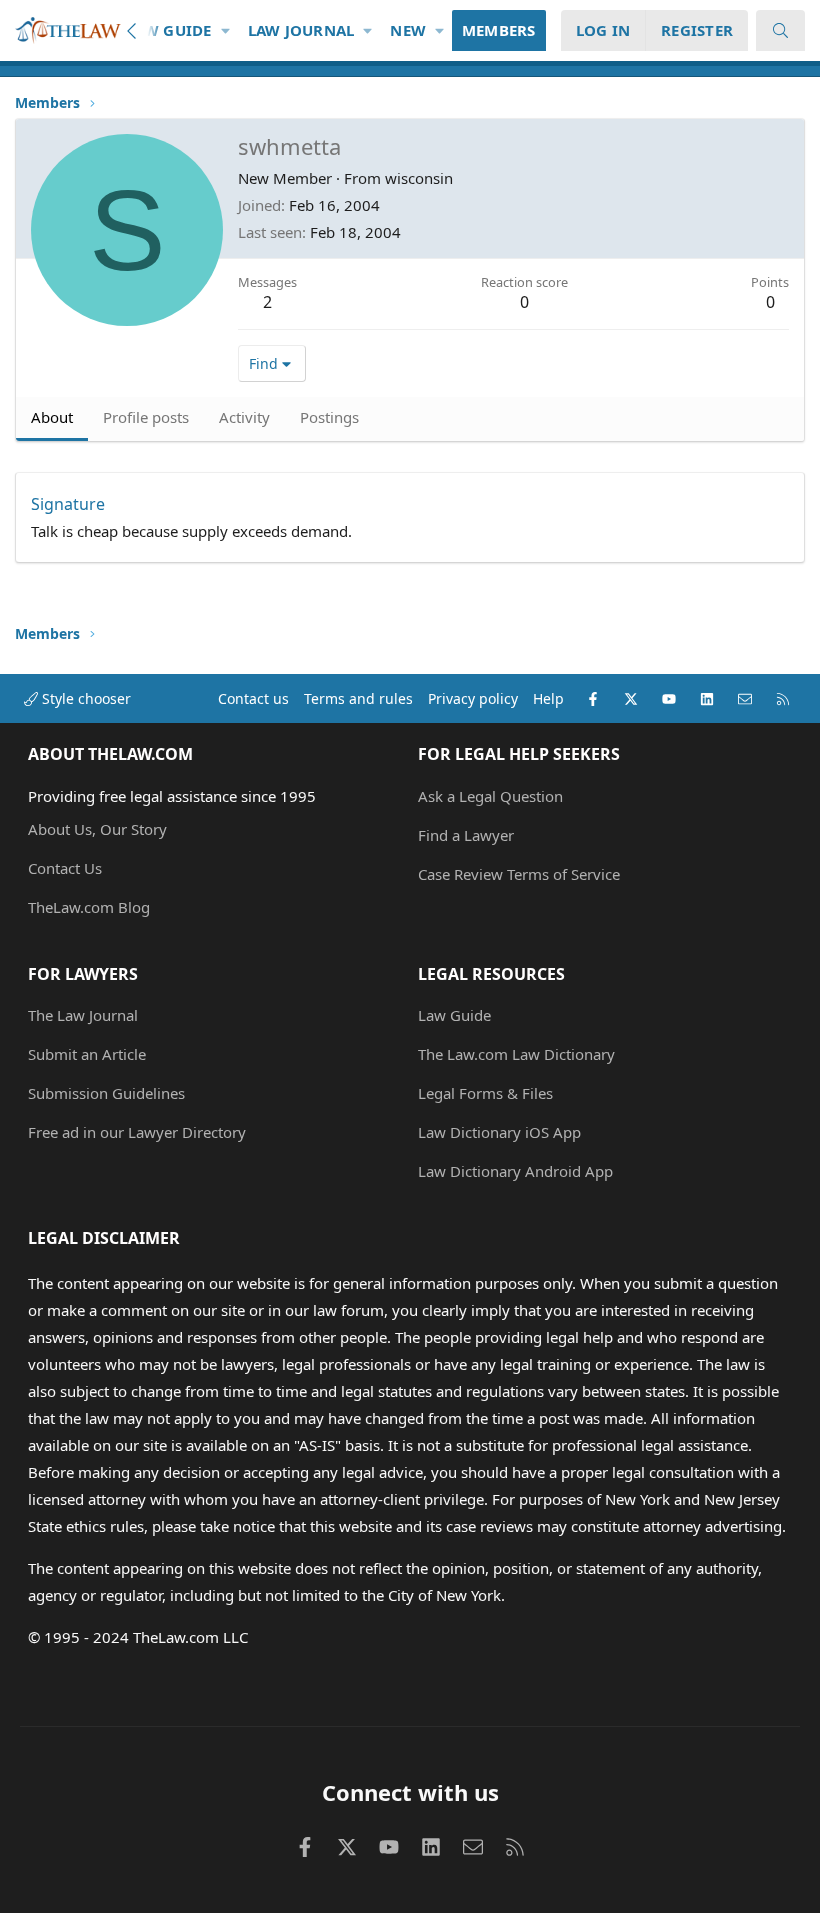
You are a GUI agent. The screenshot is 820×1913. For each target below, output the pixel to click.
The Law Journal (83, 1015)
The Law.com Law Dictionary (516, 1054)
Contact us (253, 698)
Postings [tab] (329, 417)
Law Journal (301, 30)
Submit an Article (87, 1054)
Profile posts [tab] (146, 417)
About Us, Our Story (97, 829)
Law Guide (168, 30)
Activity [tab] (244, 417)
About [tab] (52, 417)
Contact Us (65, 868)
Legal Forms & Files (485, 1093)
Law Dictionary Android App (515, 1171)
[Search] (780, 30)
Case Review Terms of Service (519, 874)
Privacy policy (473, 698)
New (408, 30)
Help (548, 698)
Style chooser (84, 698)
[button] (225, 30)
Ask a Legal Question (490, 796)
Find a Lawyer (466, 835)
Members (499, 30)
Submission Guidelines (106, 1093)
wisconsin (419, 178)
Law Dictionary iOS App (499, 1132)
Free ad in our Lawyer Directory (137, 1132)
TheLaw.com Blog (89, 907)
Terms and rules (358, 698)
